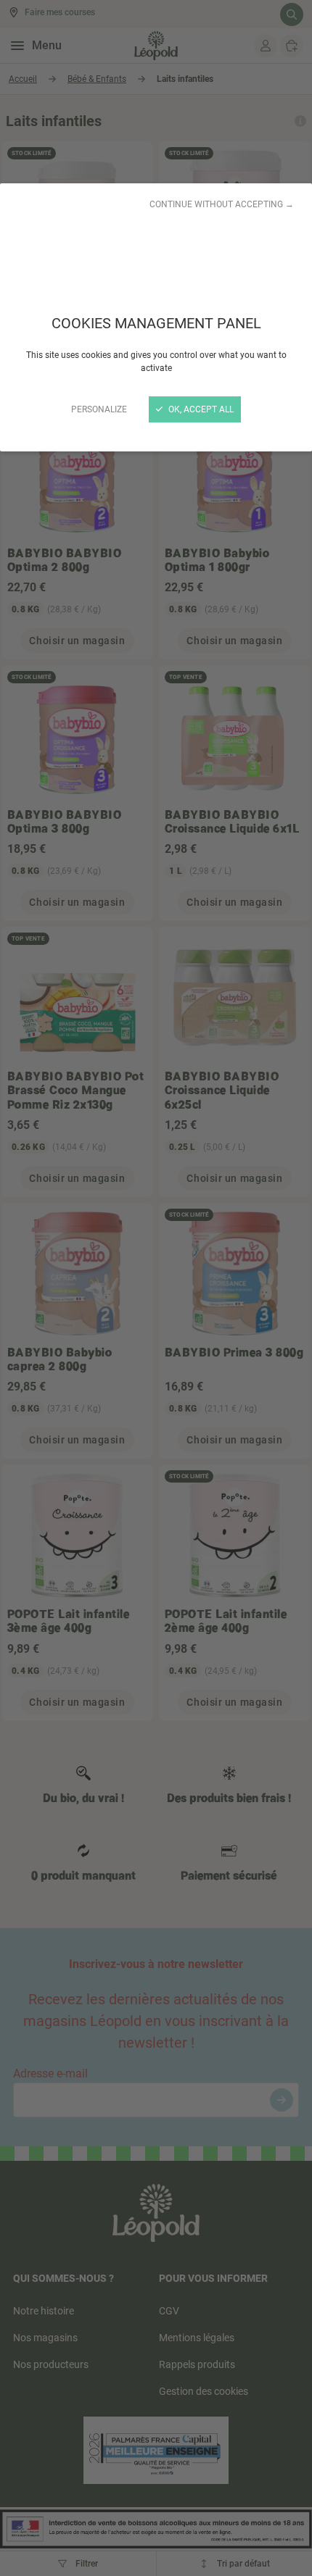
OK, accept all (200, 409)
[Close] (156, 1288)
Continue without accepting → (222, 204)
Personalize (99, 409)
